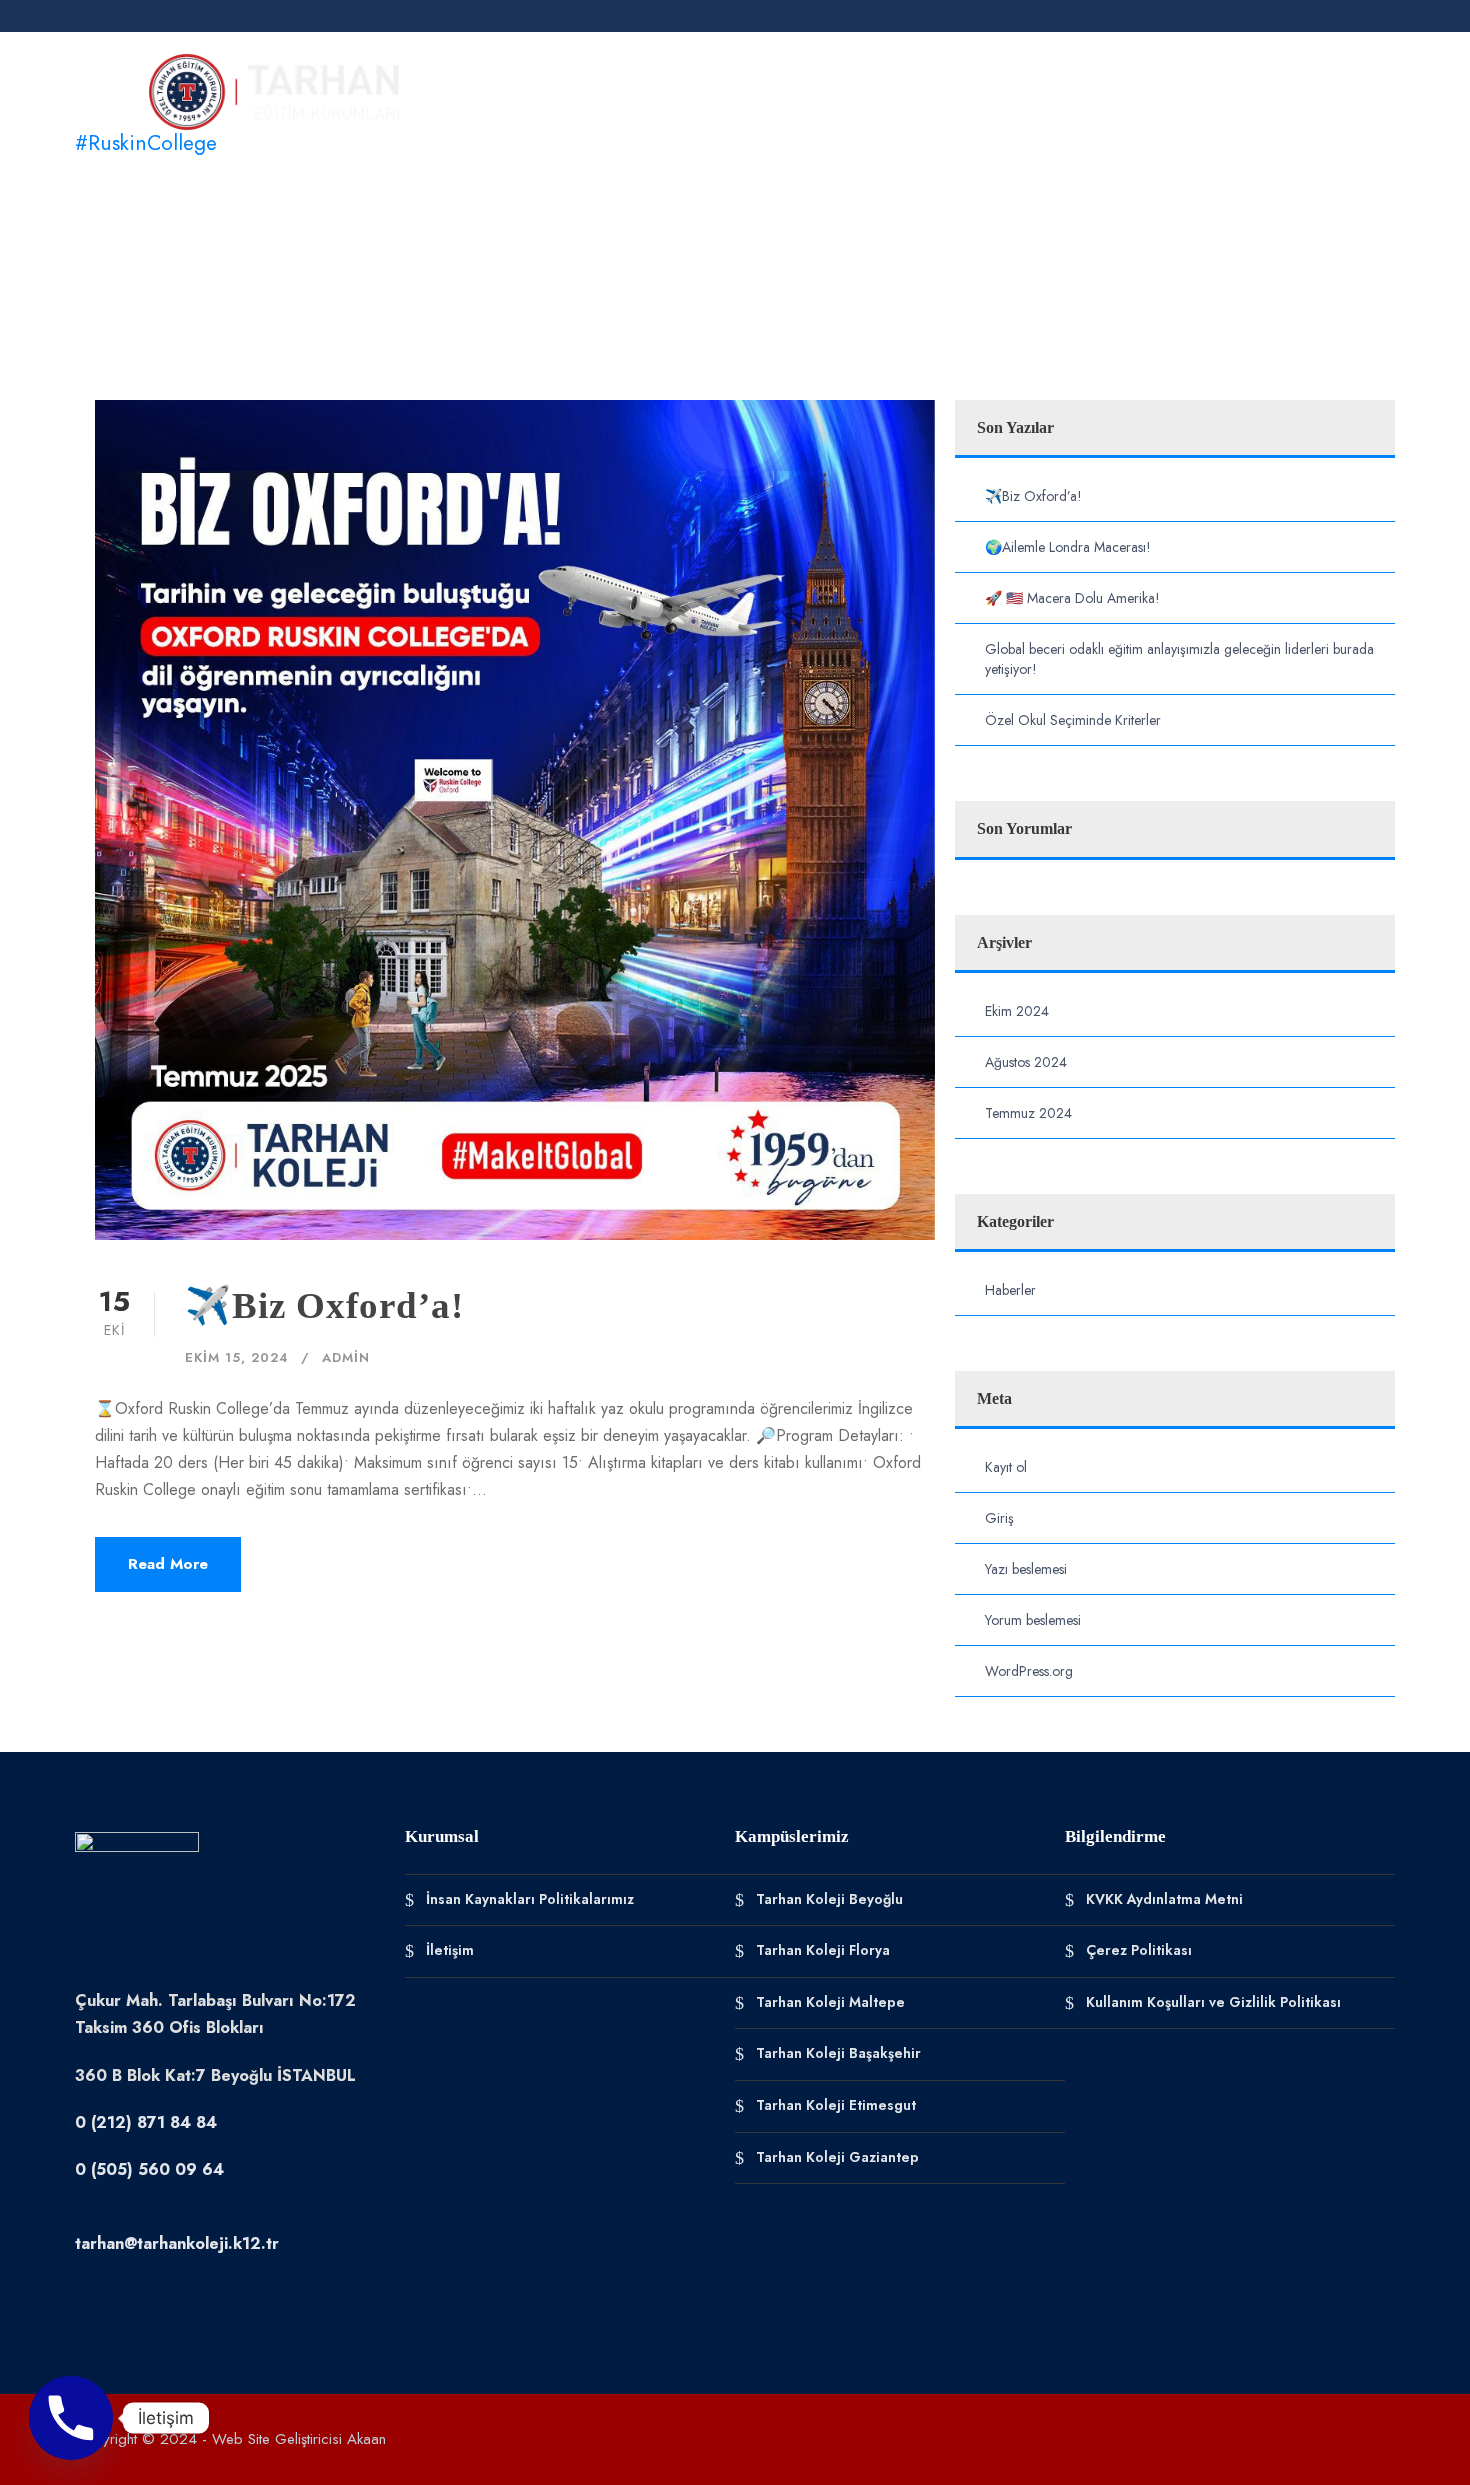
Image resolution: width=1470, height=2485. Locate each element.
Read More (168, 1564)
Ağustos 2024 (1026, 1062)
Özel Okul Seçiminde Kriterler (1073, 720)
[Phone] (71, 2418)
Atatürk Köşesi (938, 82)
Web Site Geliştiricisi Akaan (299, 2439)
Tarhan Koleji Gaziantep (837, 2156)
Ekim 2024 (1017, 1011)
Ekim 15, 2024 (237, 1357)
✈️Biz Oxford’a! (324, 1305)
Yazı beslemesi (1026, 1569)
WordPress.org (1029, 1671)
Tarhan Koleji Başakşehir (838, 2053)
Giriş (999, 1518)
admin (346, 1357)
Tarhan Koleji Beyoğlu (829, 1898)
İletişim (1332, 82)
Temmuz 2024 (1028, 1113)
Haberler (1233, 82)
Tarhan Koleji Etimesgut (836, 2105)
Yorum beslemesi (1033, 1620)
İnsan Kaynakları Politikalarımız (530, 1898)
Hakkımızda (562, 82)
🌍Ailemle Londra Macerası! (1068, 547)
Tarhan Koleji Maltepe (830, 2001)
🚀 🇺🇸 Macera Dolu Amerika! (1072, 598)
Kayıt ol (1006, 1467)
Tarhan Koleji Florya (823, 1950)
